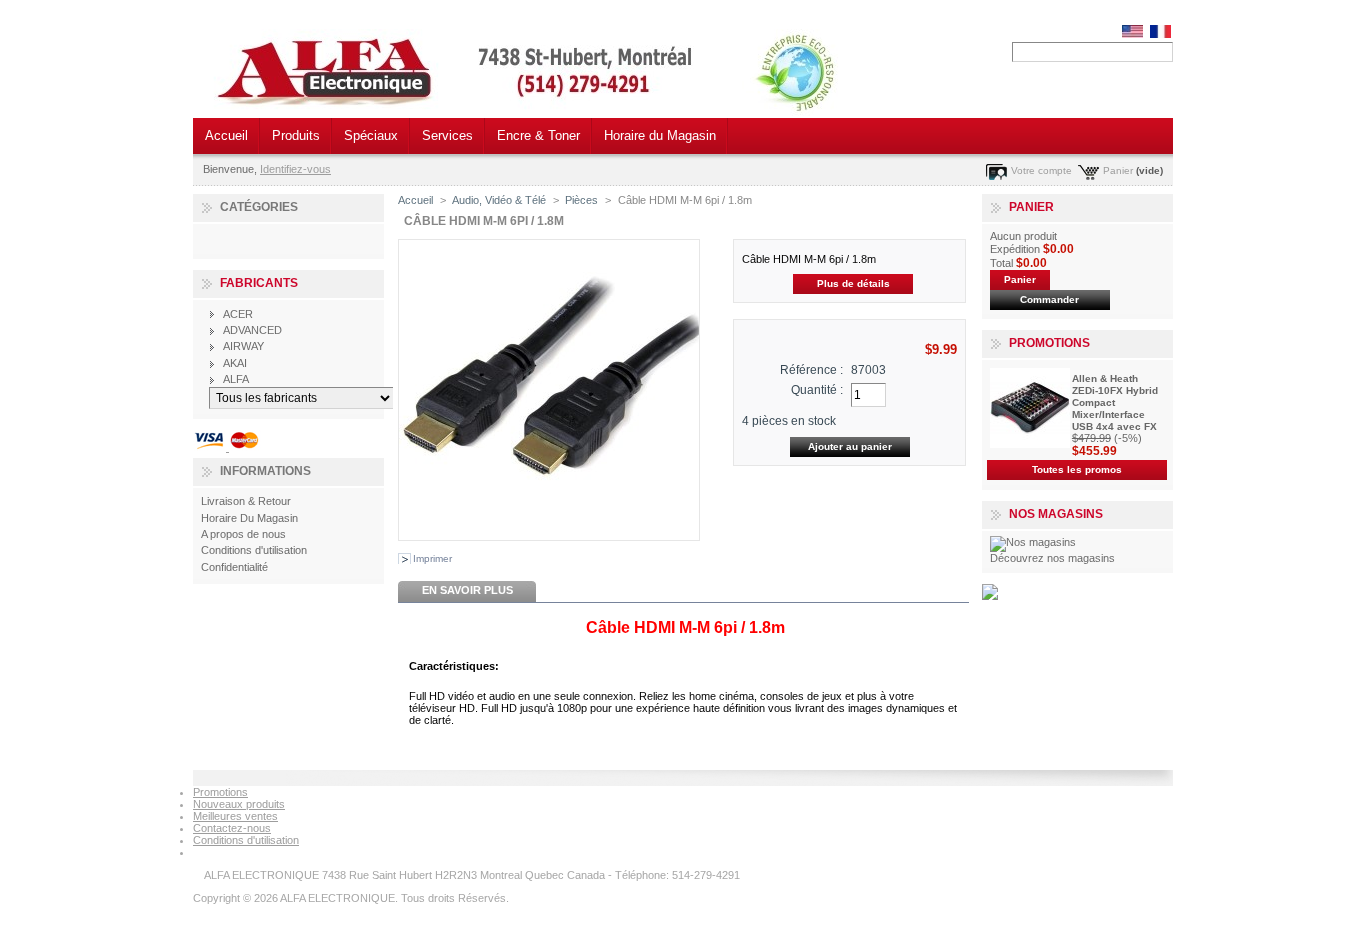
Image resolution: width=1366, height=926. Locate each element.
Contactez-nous (232, 828)
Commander (1049, 299)
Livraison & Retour (246, 501)
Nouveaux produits (239, 804)
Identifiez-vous (295, 169)
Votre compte (1041, 170)
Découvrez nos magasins (1052, 558)
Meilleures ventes (235, 816)
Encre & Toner (538, 135)
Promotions (1049, 343)
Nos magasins (1056, 514)
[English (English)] (1132, 34)
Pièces (581, 200)
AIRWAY (243, 346)
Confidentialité (234, 567)
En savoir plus (467, 590)
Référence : (811, 370)
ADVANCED (252, 330)
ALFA (236, 379)
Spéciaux (371, 135)
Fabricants (259, 283)
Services (447, 135)
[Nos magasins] (1033, 542)
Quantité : (817, 390)
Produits (296, 135)
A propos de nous (243, 534)
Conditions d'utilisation (254, 550)
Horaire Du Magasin (249, 518)
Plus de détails (853, 283)
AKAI (235, 363)
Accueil (226, 135)
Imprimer (432, 558)
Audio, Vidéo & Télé (499, 200)
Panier (1118, 170)
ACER (238, 314)
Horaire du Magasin (660, 135)
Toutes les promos (1077, 469)
